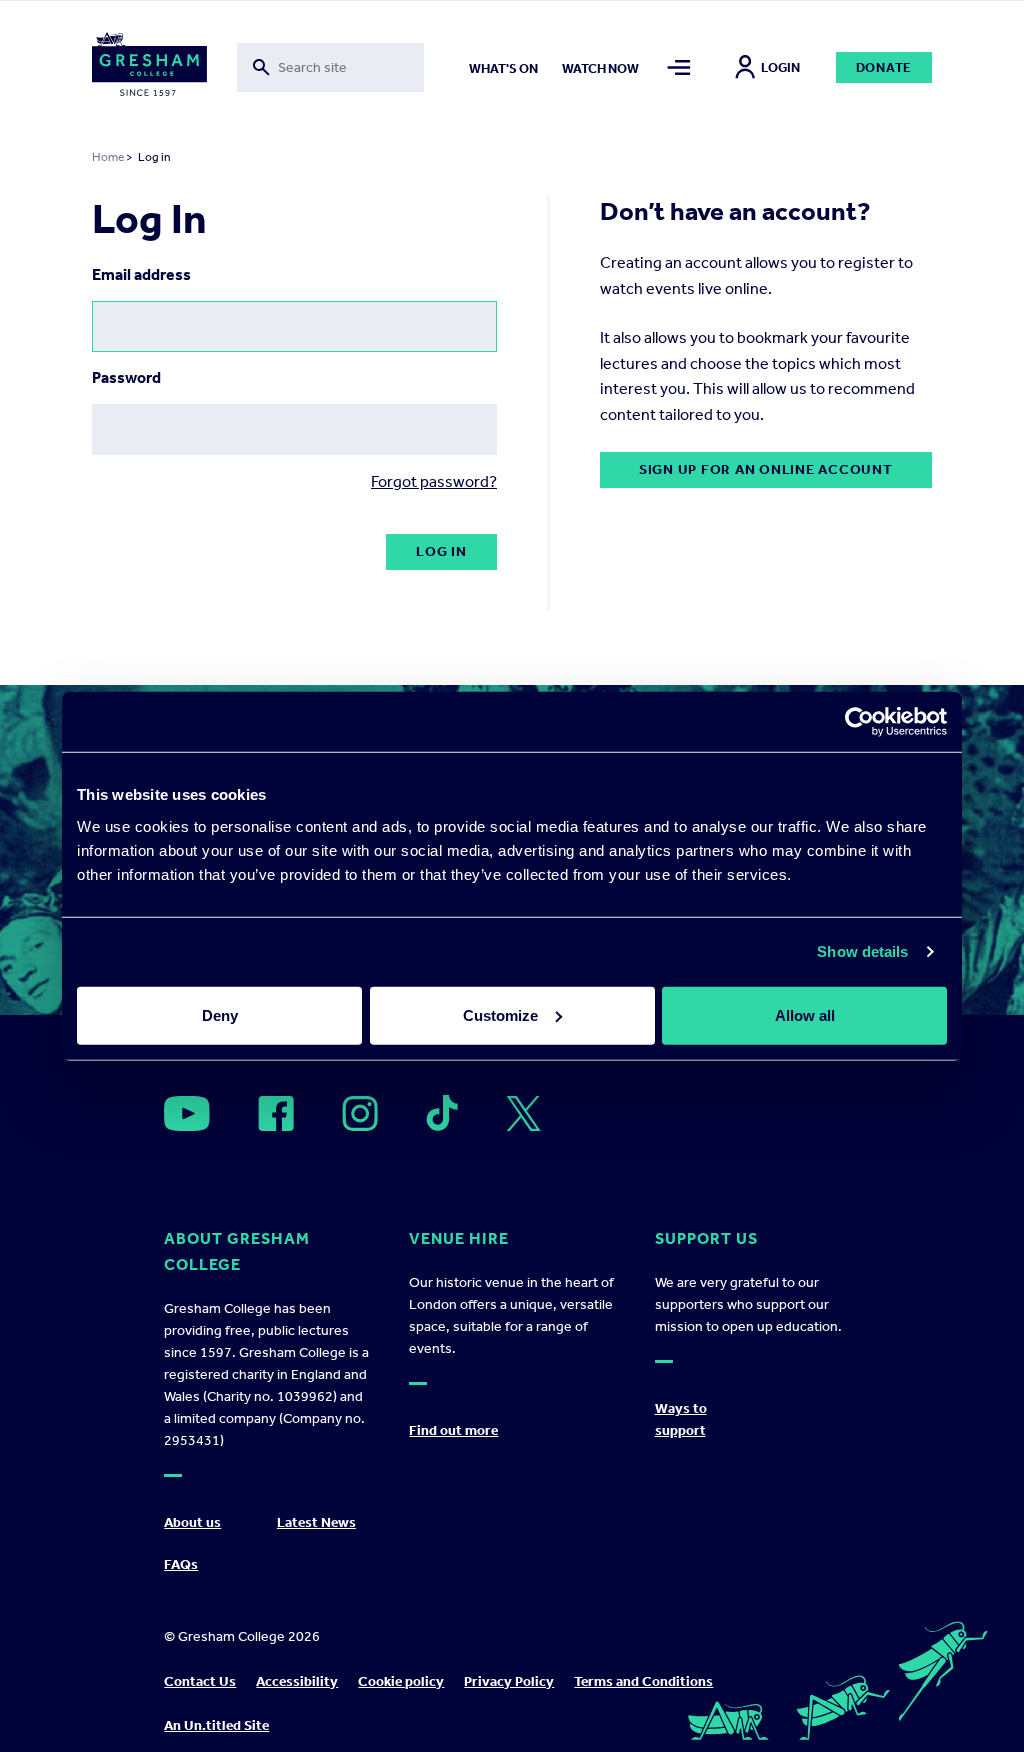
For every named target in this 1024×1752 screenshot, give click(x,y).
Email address (141, 274)
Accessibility (297, 1681)
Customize (500, 1014)
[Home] (149, 68)
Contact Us (200, 1681)
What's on (503, 68)
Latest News (316, 1522)
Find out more (453, 1430)
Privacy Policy (509, 1681)
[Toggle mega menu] (679, 67)
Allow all (805, 1014)
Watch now (600, 68)
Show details (862, 951)
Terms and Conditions (643, 1681)
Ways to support (681, 1419)
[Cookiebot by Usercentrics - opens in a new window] (859, 722)
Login (780, 67)
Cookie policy (401, 1681)
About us (192, 1522)
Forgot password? (434, 481)
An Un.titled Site (216, 1725)
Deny (220, 1014)
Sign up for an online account (766, 469)
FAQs (181, 1564)
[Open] (187, 1113)
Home (108, 157)
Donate (884, 67)
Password (126, 377)
